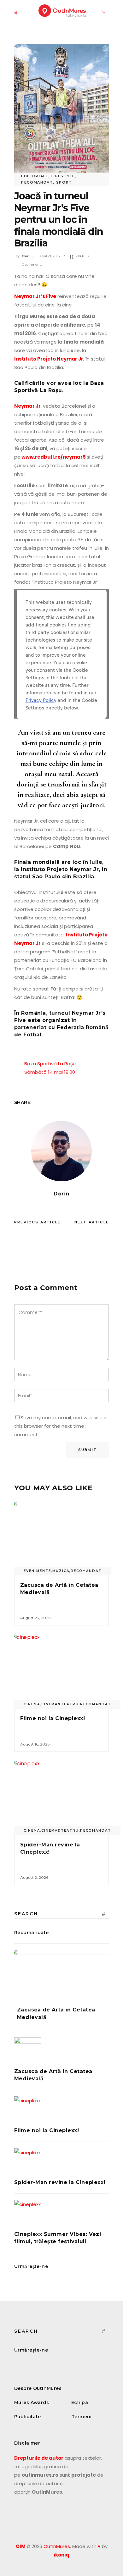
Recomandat (37, 182)
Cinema (32, 1704)
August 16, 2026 (35, 1744)
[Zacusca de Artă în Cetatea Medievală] (61, 1537)
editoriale (35, 176)
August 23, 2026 (35, 1618)
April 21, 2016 (50, 256)
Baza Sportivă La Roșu (50, 1064)
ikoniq (61, 2555)
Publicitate (28, 2417)
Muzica (61, 1571)
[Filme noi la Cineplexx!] (61, 1670)
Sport (64, 182)
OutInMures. (57, 2546)
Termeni (82, 2417)
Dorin (25, 256)
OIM (21, 2546)
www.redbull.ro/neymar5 (54, 457)
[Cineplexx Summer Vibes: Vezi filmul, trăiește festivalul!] (61, 2213)
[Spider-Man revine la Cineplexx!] (61, 1797)
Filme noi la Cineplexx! (53, 1718)
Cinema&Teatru (60, 1704)
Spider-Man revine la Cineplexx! (60, 2182)
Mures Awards (32, 2402)
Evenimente (37, 1571)
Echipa (80, 2402)
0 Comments (32, 265)
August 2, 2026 (34, 1877)
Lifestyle (63, 176)
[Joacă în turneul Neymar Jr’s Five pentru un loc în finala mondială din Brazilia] (61, 1151)
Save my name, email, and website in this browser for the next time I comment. (61, 1426)
